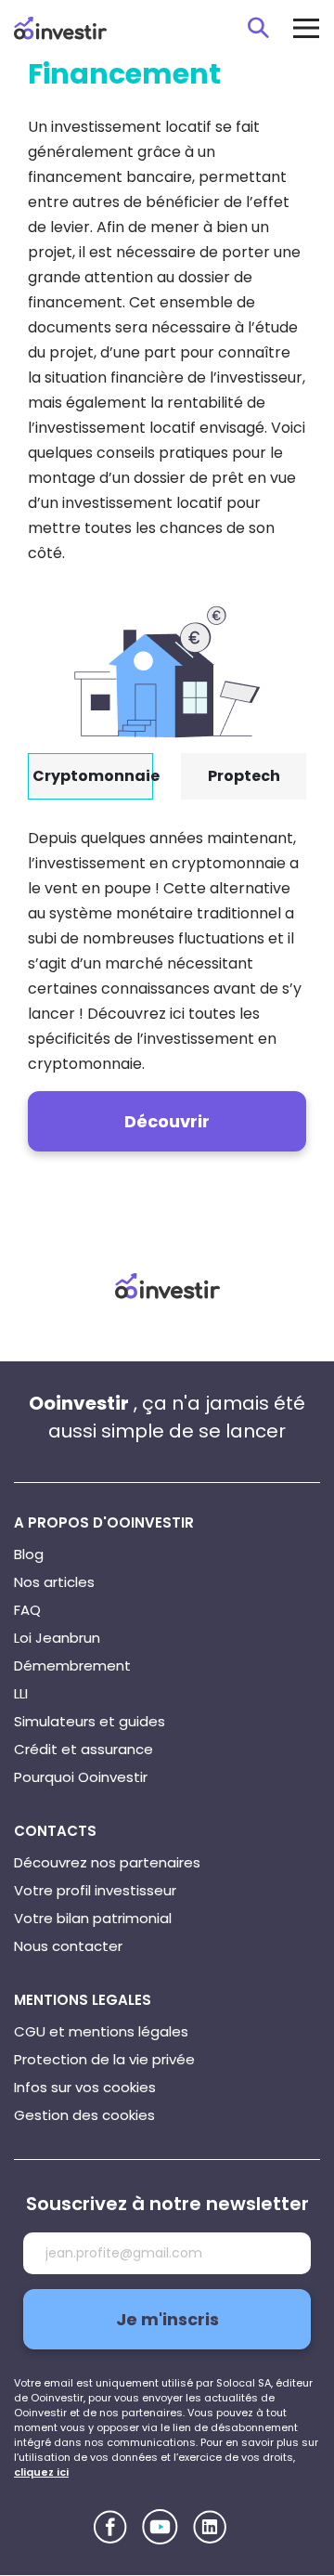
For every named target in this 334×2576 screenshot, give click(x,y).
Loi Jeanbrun (57, 1638)
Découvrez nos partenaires (107, 1862)
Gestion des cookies (84, 2115)
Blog (29, 1554)
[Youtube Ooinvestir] (160, 2527)
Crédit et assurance (83, 1749)
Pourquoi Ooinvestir (81, 1777)
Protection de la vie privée (104, 2059)
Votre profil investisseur (95, 1890)
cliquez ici (41, 2472)
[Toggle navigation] (306, 28)
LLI (21, 1693)
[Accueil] (167, 1286)
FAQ (27, 1610)
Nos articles (54, 1582)
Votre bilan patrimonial (93, 1918)
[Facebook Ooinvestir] (110, 2527)
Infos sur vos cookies (85, 2087)
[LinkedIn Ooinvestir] (210, 2527)
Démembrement (72, 1665)
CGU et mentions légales (101, 2031)
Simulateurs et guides (90, 1721)
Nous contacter (68, 1946)
